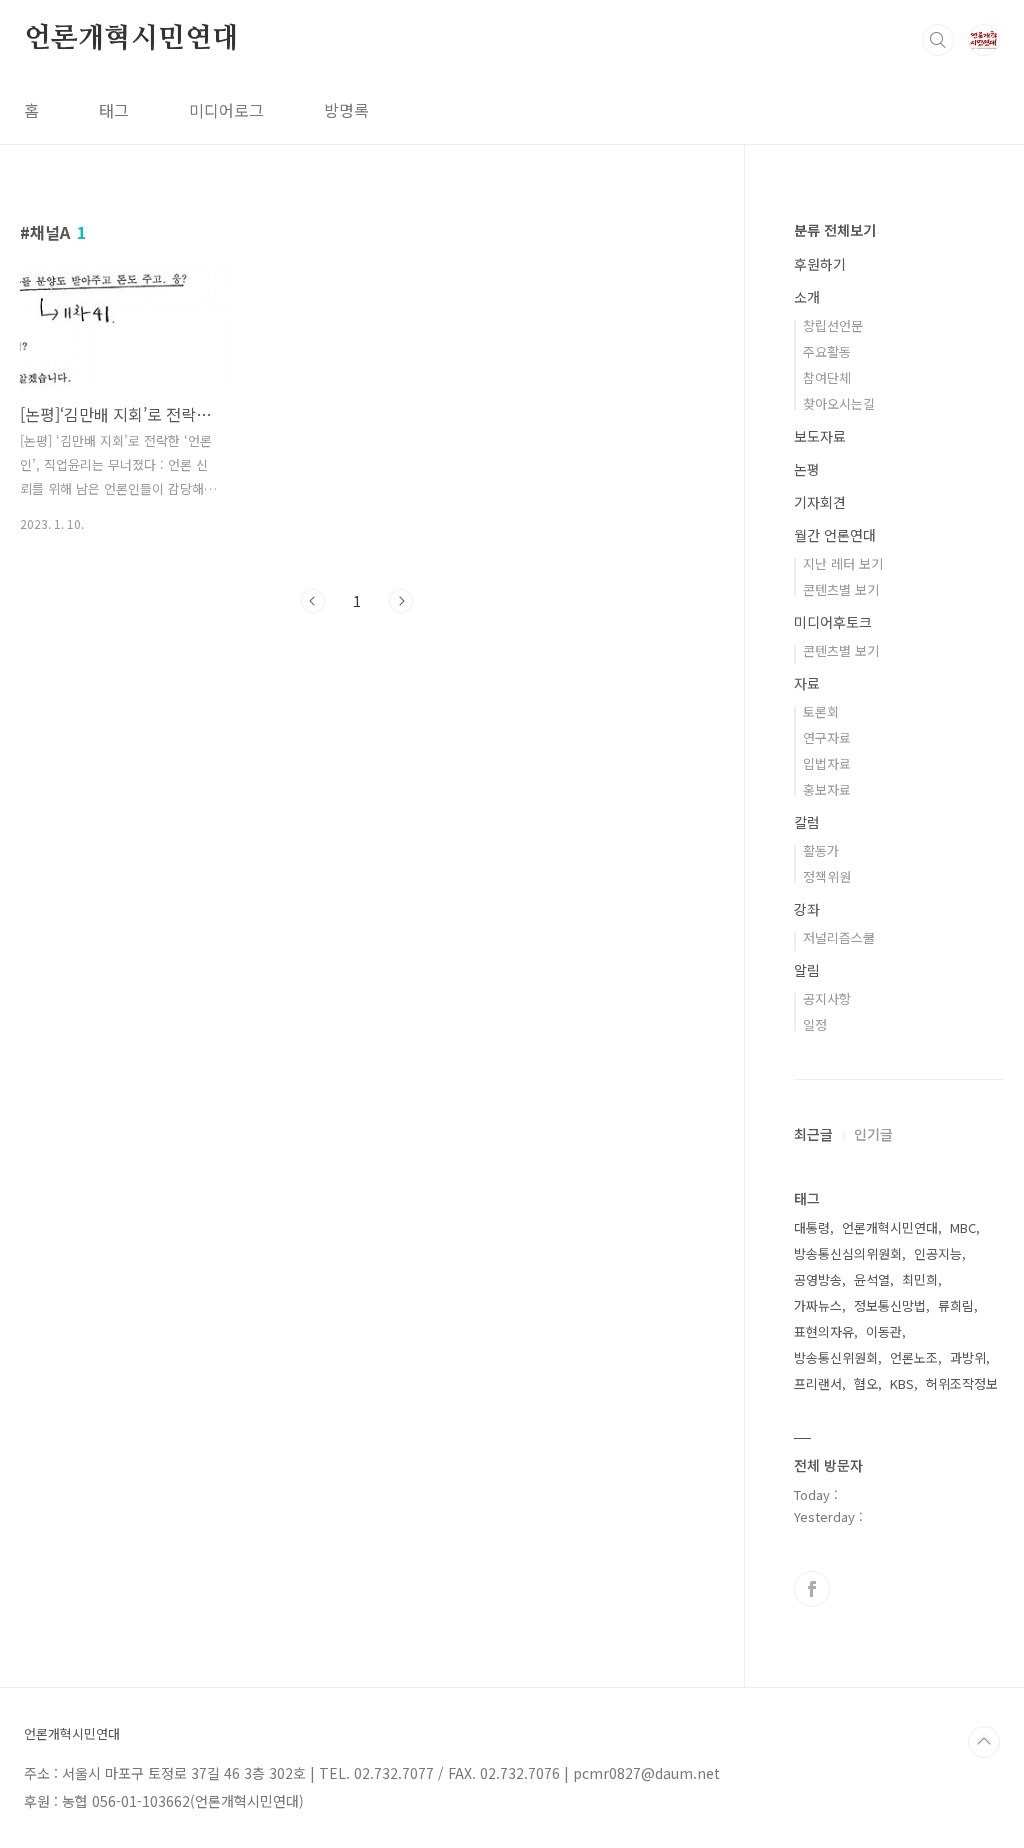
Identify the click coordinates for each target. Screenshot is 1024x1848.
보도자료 (820, 436)
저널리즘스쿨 (839, 937)
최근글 (813, 1134)
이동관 (884, 1331)
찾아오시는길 (839, 403)
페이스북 (812, 1589)
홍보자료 (827, 789)
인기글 (873, 1134)
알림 (807, 970)
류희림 (956, 1305)
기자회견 (820, 502)
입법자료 (827, 763)
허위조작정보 (962, 1383)
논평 (807, 469)
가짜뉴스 (818, 1305)
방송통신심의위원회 (848, 1253)
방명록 (346, 110)
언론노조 (914, 1357)
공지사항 (827, 998)
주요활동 (827, 351)
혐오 (866, 1383)
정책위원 (827, 876)
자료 (807, 683)
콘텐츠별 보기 (841, 589)
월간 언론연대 (835, 535)
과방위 (968, 1357)
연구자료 (827, 737)
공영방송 (818, 1279)
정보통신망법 (890, 1305)
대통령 (812, 1227)
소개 (807, 297)
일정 (815, 1024)
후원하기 (820, 264)
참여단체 (827, 377)
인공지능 (938, 1253)
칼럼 (807, 822)
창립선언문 (833, 325)
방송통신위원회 (836, 1357)
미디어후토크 (833, 622)
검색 (938, 40)
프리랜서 (818, 1383)
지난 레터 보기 (843, 563)
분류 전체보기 (835, 230)
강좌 (807, 909)
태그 (114, 110)
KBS (902, 1383)
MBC (963, 1227)
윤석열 (872, 1279)
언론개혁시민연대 (131, 39)
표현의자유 (824, 1331)
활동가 (821, 850)
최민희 (920, 1279)
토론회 (821, 711)
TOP (984, 1742)
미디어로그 (226, 110)
